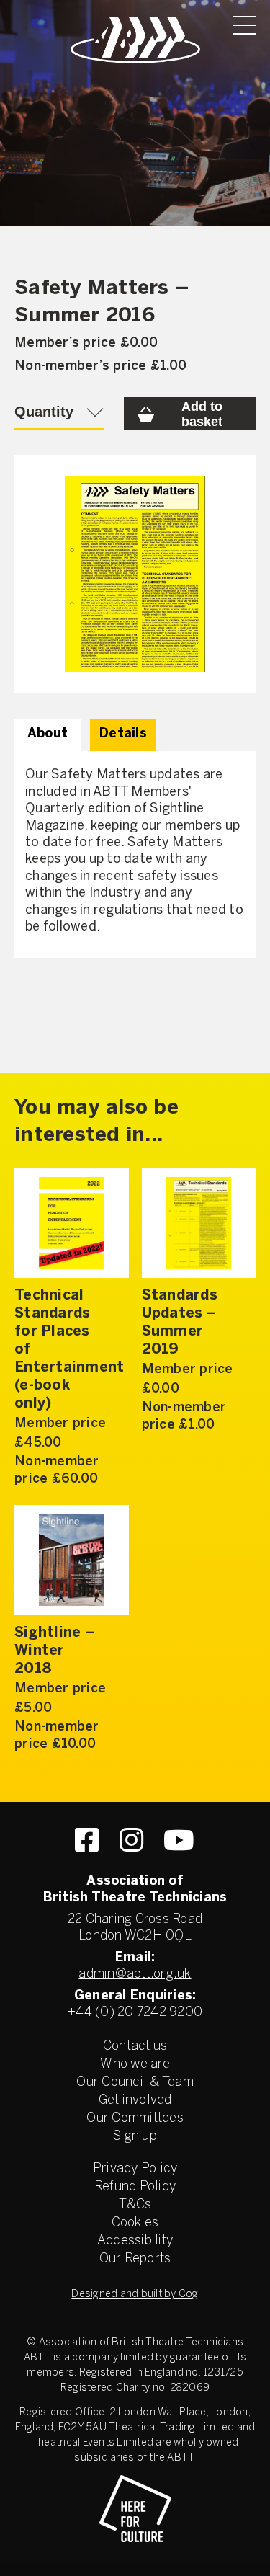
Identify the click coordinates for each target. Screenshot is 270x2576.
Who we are (135, 2065)
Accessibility (135, 2241)
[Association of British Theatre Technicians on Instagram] (131, 1840)
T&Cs (135, 2205)
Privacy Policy (135, 2169)
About (48, 734)
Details (123, 734)
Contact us (135, 2047)
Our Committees (135, 2119)
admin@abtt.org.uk (135, 1975)
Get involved (135, 2101)
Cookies (135, 2223)
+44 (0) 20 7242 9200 (135, 2013)
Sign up (135, 2137)
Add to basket (202, 414)
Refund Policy (135, 2187)
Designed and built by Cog (135, 2295)
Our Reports (135, 2259)
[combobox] (59, 413)
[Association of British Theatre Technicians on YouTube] (179, 1840)
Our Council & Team (135, 2083)
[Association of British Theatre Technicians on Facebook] (87, 1840)
